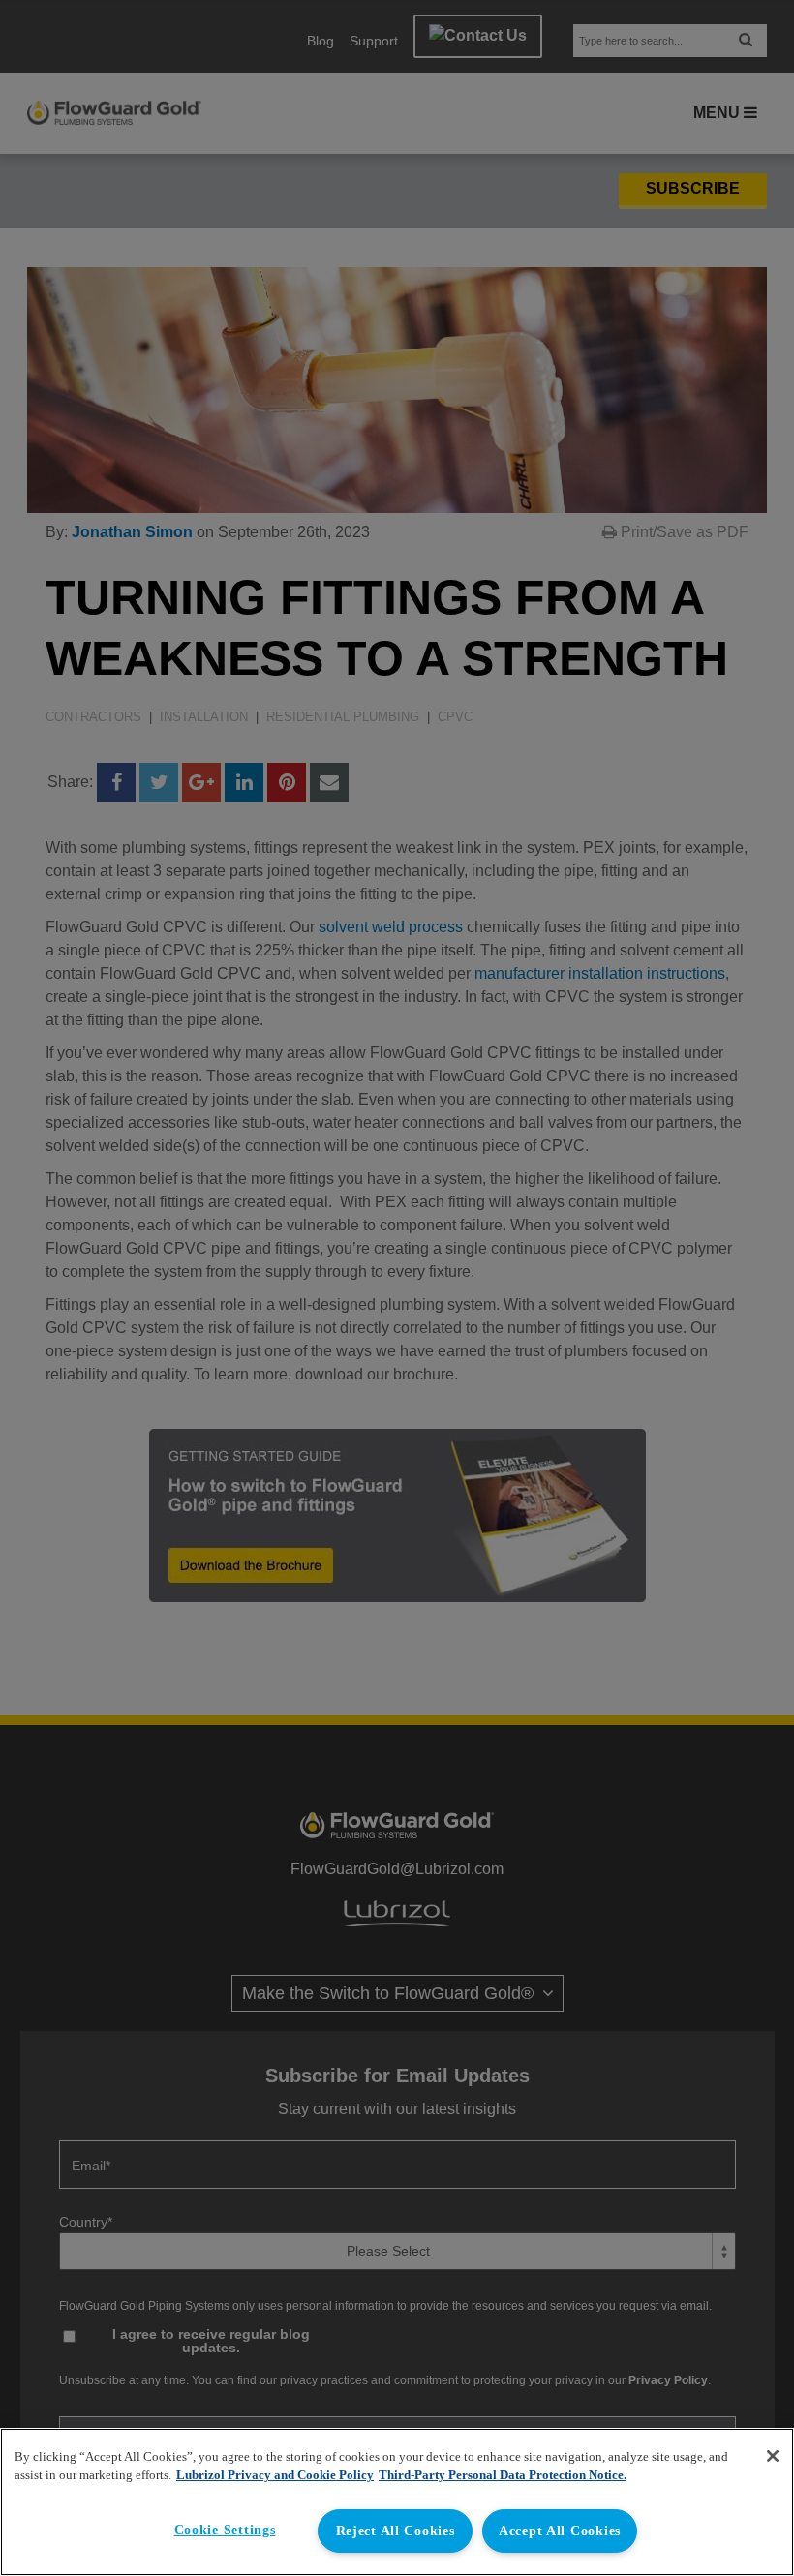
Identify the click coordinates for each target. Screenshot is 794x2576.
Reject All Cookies (396, 2531)
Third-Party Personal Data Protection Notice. (503, 2475)
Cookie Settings (225, 2530)
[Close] (773, 2456)
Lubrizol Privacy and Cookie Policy (275, 2475)
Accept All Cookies (560, 2531)
